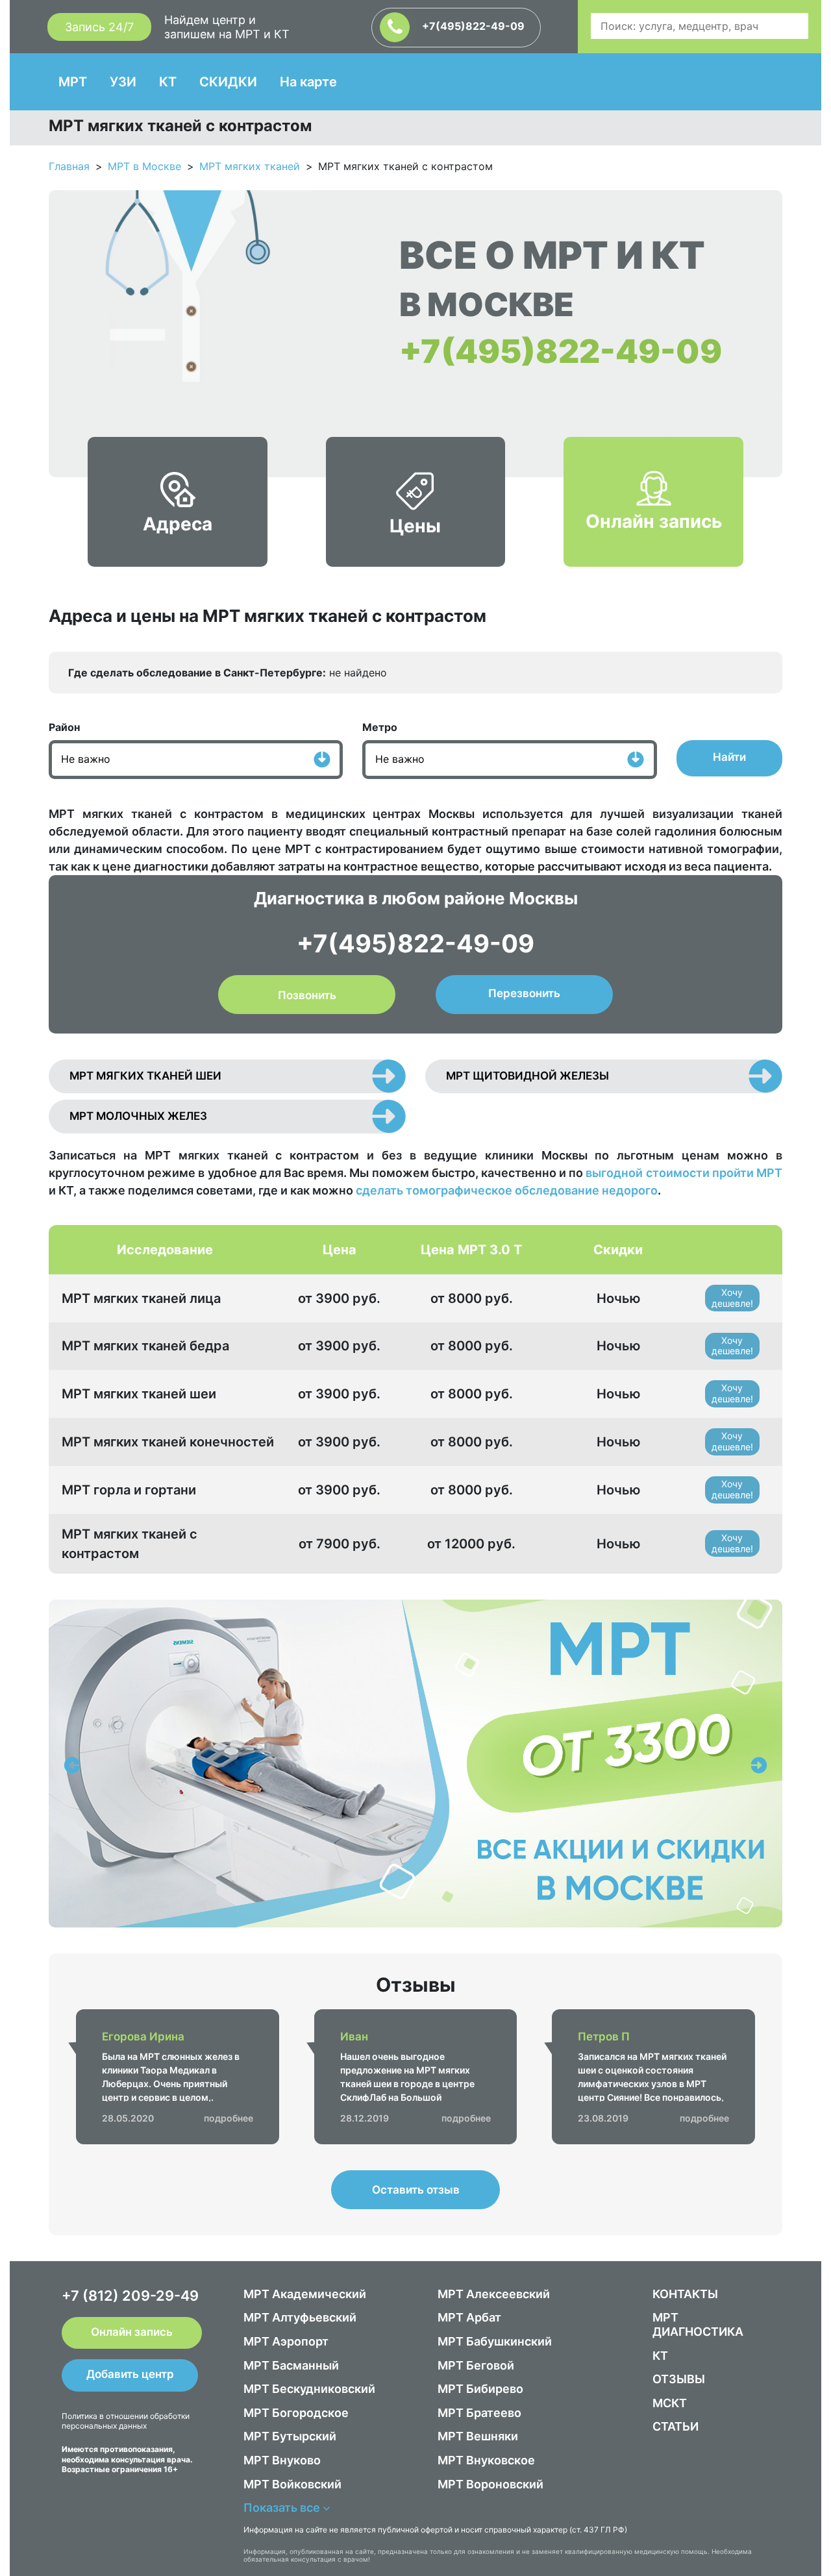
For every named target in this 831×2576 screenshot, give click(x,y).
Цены (415, 526)
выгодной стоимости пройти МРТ (684, 1173)
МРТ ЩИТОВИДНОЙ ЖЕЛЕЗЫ (527, 1076)
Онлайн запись (654, 521)
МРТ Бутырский (290, 2436)
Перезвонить (524, 993)
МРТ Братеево (479, 2413)
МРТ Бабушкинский (495, 2341)
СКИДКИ (228, 82)
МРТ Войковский (292, 2484)
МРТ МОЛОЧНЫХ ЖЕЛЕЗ (138, 1116)
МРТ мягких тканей (250, 166)
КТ (168, 82)
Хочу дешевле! (732, 1298)
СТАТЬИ (676, 2426)
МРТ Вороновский (490, 2484)
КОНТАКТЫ (685, 2294)
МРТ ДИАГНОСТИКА (698, 2324)
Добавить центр (130, 2374)
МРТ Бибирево (480, 2389)
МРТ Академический (305, 2294)
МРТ (73, 82)
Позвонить (307, 995)
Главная (69, 166)
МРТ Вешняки (478, 2436)
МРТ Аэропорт (286, 2341)
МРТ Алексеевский (494, 2294)
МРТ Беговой (476, 2365)
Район (64, 727)
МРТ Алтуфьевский (300, 2317)
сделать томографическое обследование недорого (507, 1190)
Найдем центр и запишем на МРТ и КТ (227, 27)
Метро (380, 727)
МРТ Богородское (296, 2413)
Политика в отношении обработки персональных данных (126, 2421)
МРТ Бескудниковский (309, 2389)
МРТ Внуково (282, 2460)
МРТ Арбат (469, 2317)
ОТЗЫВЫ (679, 2379)
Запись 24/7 (99, 27)
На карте (308, 82)
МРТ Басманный (291, 2365)
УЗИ (123, 82)
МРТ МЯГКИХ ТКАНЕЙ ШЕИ (145, 1076)
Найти (729, 757)
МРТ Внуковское (486, 2460)
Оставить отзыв (416, 2190)
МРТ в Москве (144, 166)
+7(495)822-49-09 (472, 26)
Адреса (178, 524)
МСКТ (670, 2403)
